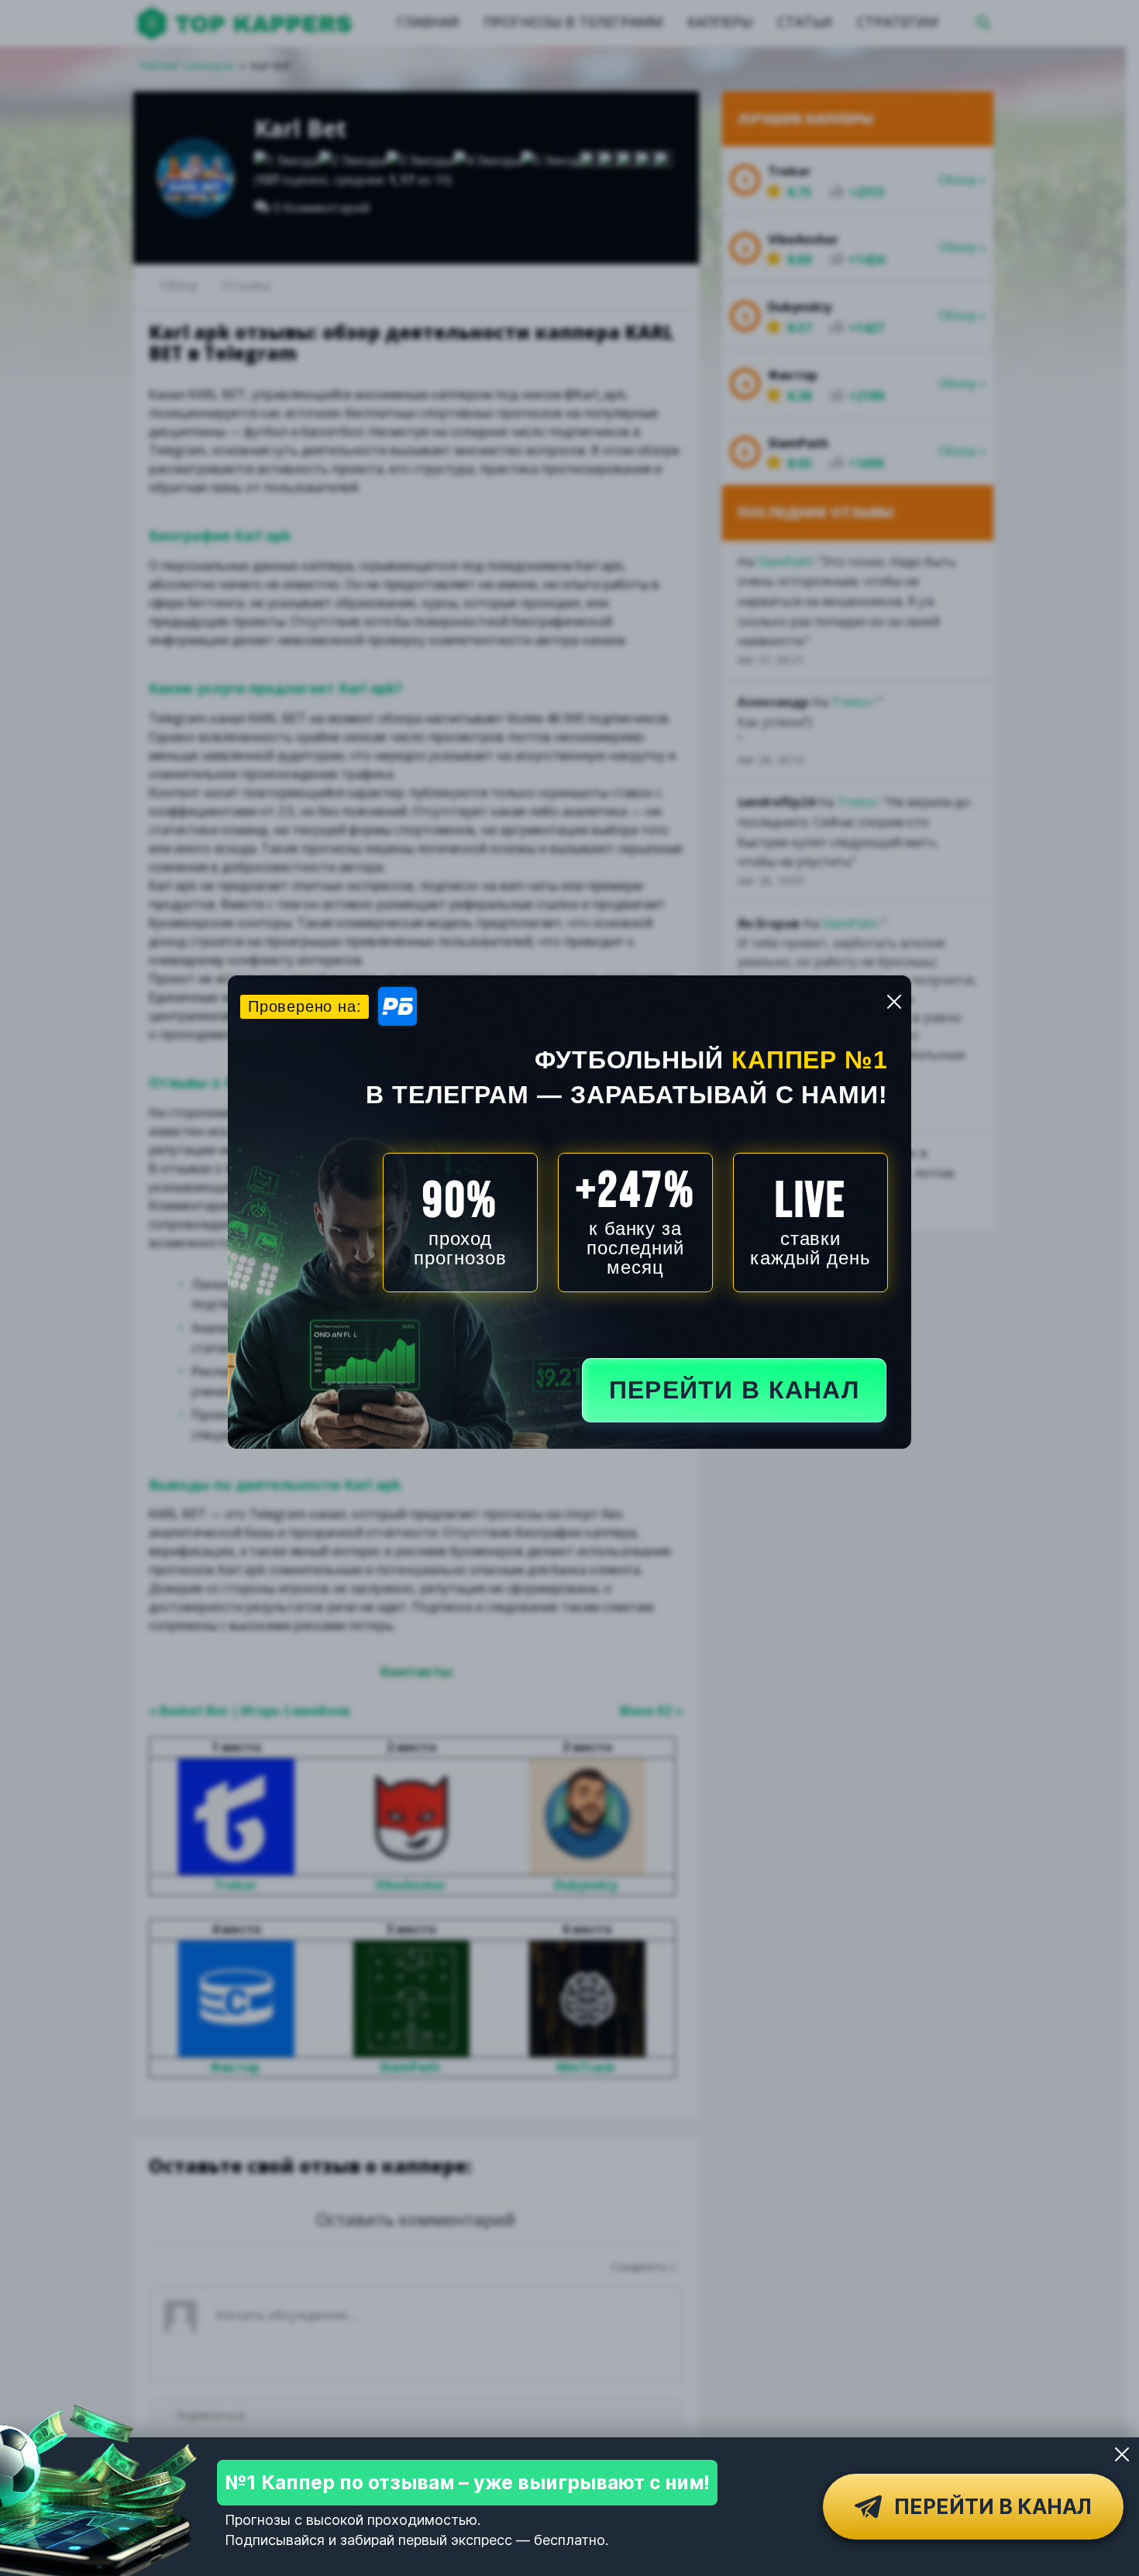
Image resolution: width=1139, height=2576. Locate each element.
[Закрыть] (1122, 2454)
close (894, 1002)
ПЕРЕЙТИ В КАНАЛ (734, 1390)
